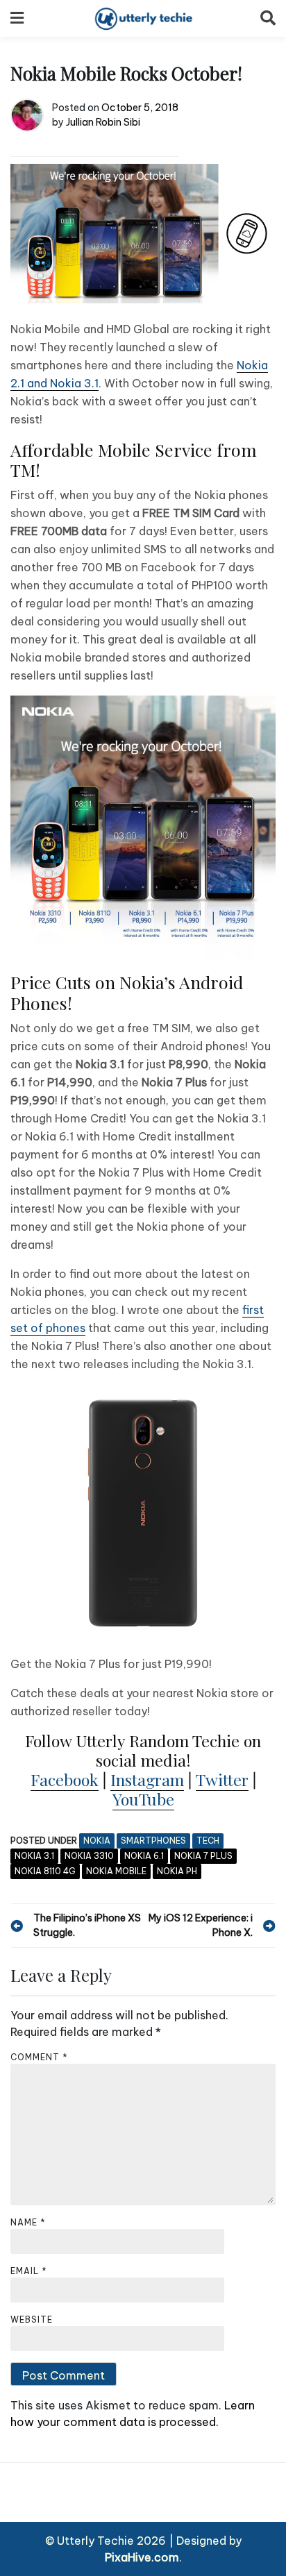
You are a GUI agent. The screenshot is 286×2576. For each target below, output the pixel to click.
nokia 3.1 (34, 1856)
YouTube (143, 1799)
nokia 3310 (89, 1856)
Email (29, 2271)
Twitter (222, 1779)
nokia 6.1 (144, 1856)
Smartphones (153, 1841)
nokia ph (177, 1871)
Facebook (65, 1779)
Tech (208, 1841)
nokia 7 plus (203, 1856)
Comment (39, 2057)
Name (28, 2222)
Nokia (97, 1841)
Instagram (147, 1779)
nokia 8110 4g (45, 1871)
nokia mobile (116, 1871)
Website (32, 2320)
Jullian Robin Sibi (103, 122)
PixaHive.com (142, 2557)
